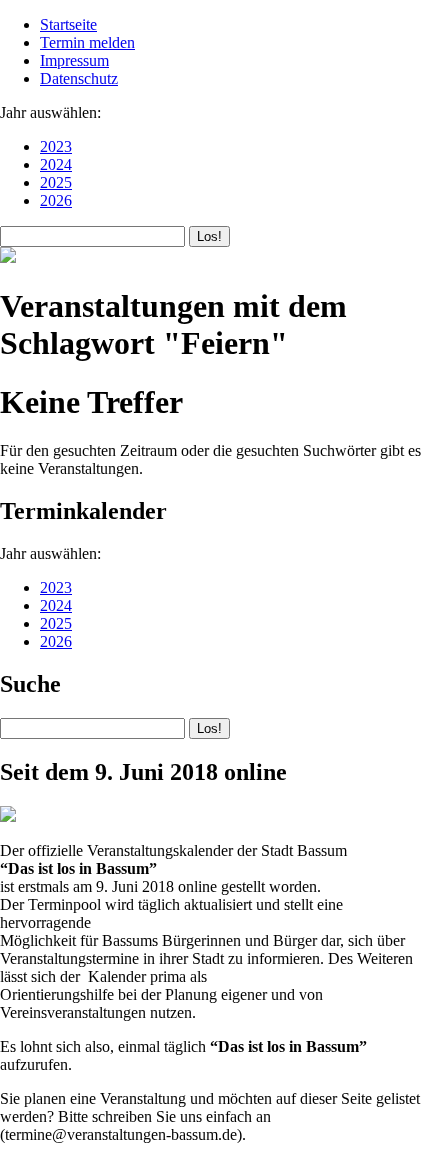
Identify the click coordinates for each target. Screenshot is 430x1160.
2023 (56, 146)
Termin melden (87, 42)
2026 (56, 200)
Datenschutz (79, 78)
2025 (56, 182)
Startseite (68, 24)
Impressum (74, 60)
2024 (56, 164)
